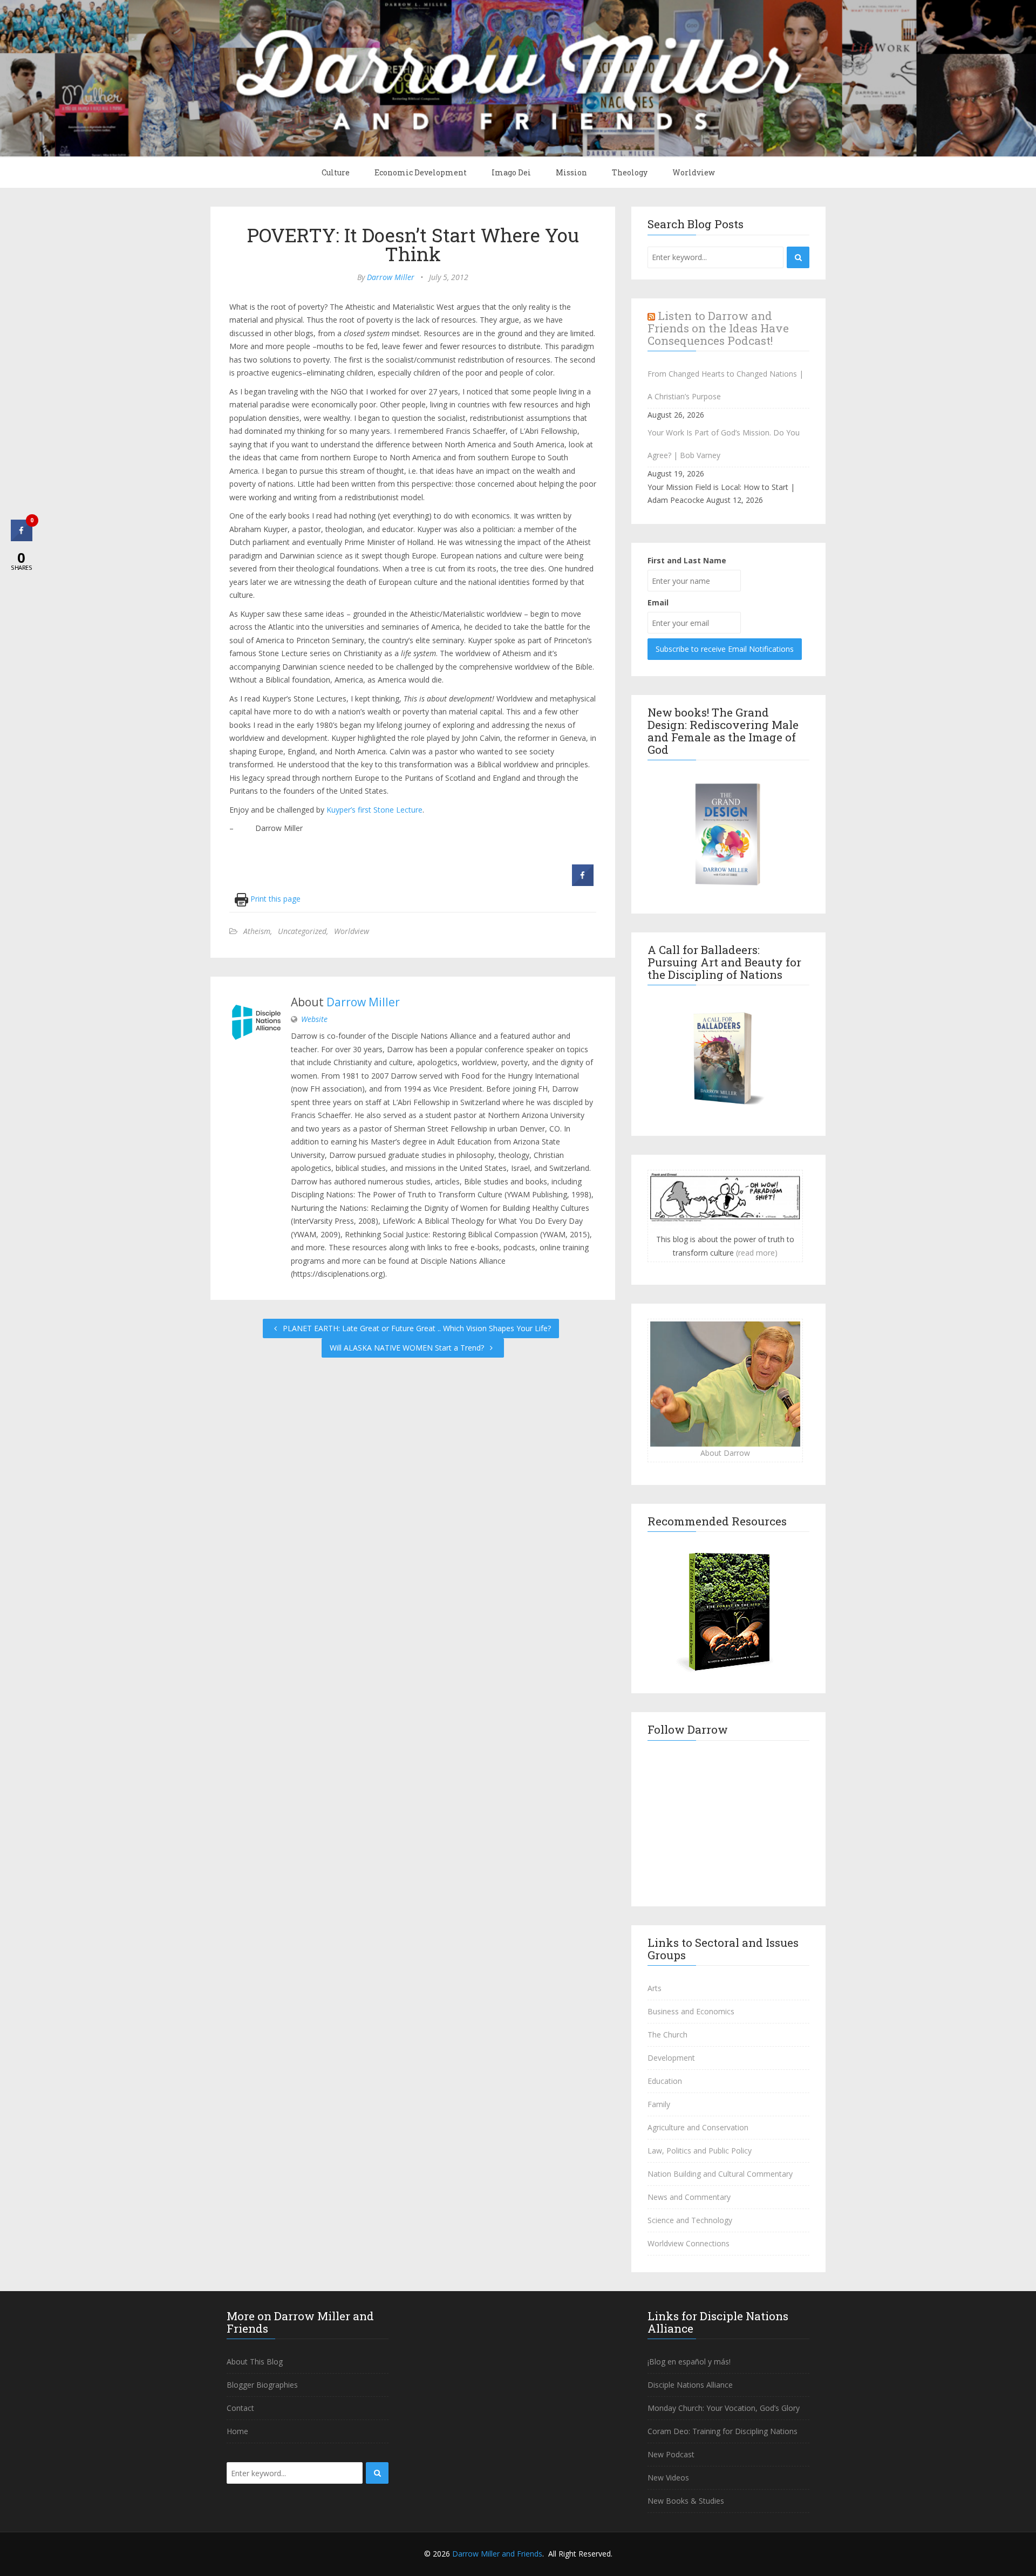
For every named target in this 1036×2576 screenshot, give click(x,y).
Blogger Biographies (262, 2385)
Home (237, 2431)
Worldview (694, 172)
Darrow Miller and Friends (497, 2554)
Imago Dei (511, 172)
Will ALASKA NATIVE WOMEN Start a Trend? (408, 1348)
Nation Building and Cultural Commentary (720, 2174)
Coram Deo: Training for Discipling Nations (723, 2431)
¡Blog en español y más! (689, 2362)
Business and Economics (691, 2011)
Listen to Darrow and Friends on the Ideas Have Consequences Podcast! (718, 328)
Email (658, 602)
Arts (655, 1988)
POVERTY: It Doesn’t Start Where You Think (413, 244)
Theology (630, 172)
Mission (571, 172)
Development (671, 2058)
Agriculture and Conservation (698, 2127)
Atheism (257, 931)
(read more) (757, 1253)
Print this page (274, 899)
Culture (336, 172)
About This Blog (255, 2362)
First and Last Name (687, 560)
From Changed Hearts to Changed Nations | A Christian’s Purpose (725, 385)
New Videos (668, 2478)
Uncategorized (302, 931)
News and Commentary (689, 2197)
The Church (667, 2035)
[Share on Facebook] (583, 883)
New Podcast (671, 2454)
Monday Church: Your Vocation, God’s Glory (724, 2408)
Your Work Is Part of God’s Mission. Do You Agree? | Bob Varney (724, 444)
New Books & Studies (686, 2501)
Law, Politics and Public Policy (700, 2151)
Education (665, 2081)
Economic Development (421, 172)
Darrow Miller (391, 277)
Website (314, 1019)
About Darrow (725, 1453)
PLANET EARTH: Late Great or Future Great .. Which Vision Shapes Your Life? (416, 1328)
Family (659, 2104)
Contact (240, 2408)
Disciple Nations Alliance (690, 2385)
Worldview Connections (689, 2243)
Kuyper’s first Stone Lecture (374, 810)
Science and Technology (690, 2220)
